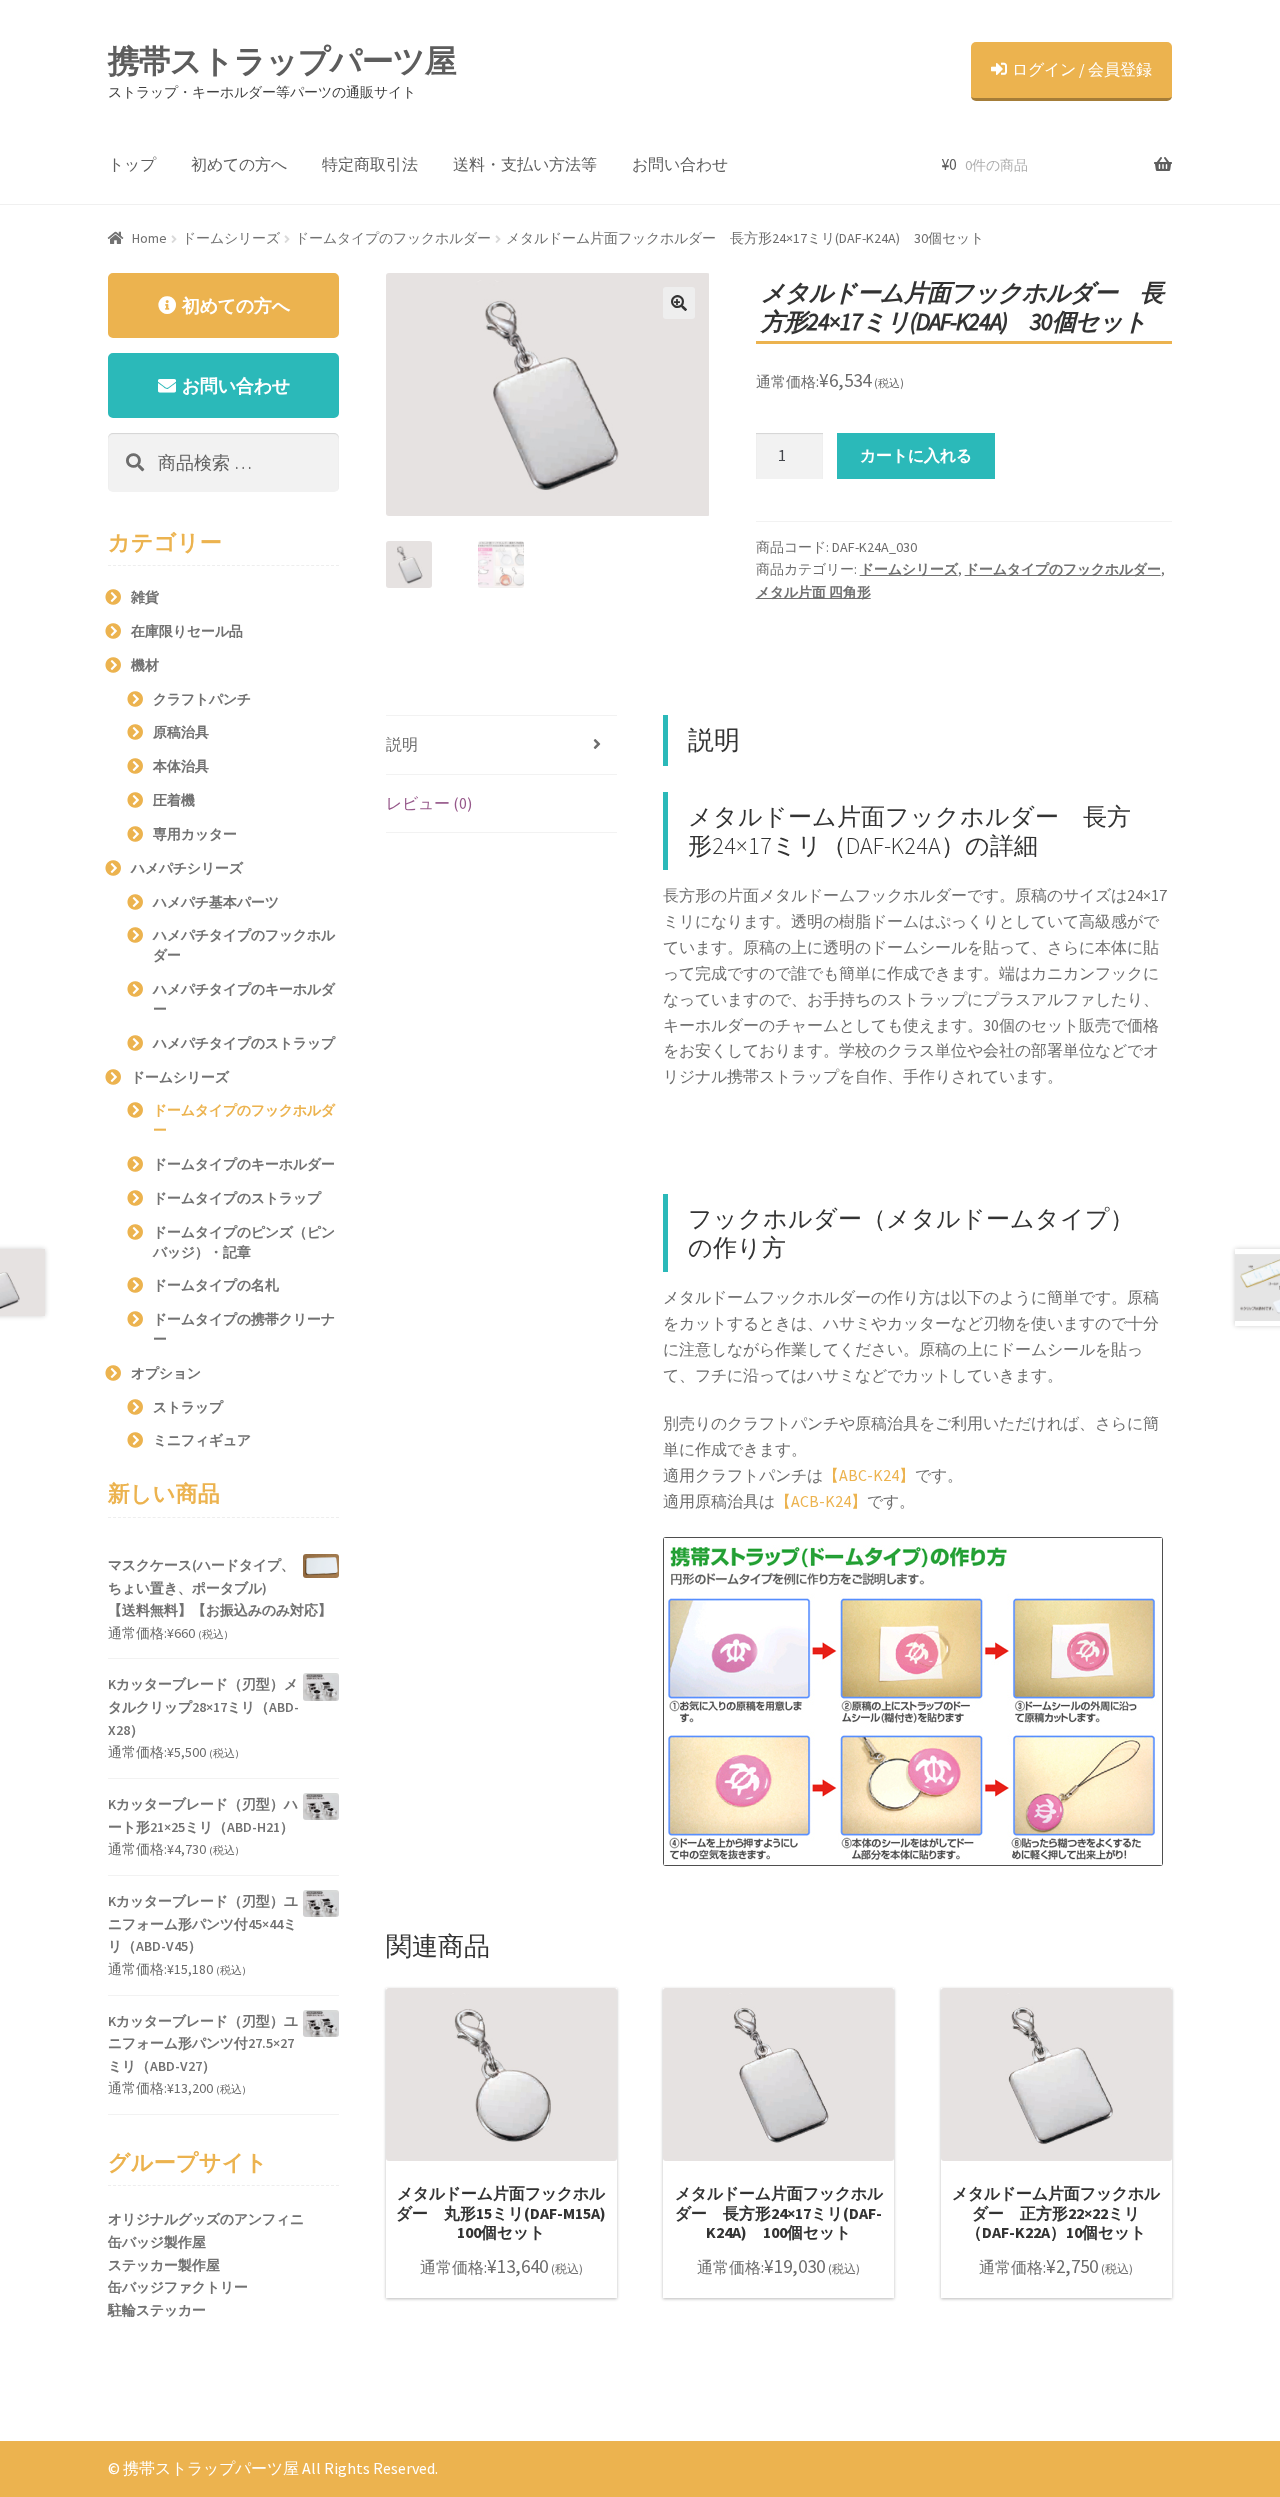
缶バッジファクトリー (178, 2287)
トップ (132, 164)
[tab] (501, 745)
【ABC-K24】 (869, 1475)
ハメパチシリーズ (187, 868)
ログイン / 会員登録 (1082, 69)
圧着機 (174, 800)
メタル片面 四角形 (813, 592)
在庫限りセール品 (187, 631)
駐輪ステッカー (157, 2310)
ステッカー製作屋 (164, 2265)
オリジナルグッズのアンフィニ (206, 2219)
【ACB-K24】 (821, 1501)
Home (149, 238)
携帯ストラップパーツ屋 (282, 61)
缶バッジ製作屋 (157, 2242)
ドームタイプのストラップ (237, 1198)
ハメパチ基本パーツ (216, 902)
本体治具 (181, 766)
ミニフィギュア (202, 1440)
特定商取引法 (370, 164)
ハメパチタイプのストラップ (244, 1043)
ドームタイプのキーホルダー (244, 1164)
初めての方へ (239, 164)
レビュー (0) (429, 803)
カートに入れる (916, 455)
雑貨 (145, 597)
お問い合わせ (680, 164)
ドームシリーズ (231, 238)
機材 (145, 665)
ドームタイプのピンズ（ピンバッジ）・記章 (244, 1242)
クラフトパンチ (202, 699)
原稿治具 (181, 732)
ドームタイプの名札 (216, 1285)
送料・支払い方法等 (525, 164)
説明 (402, 744)
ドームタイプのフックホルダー (393, 238)
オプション (166, 1373)
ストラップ (188, 1407)
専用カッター (195, 834)
